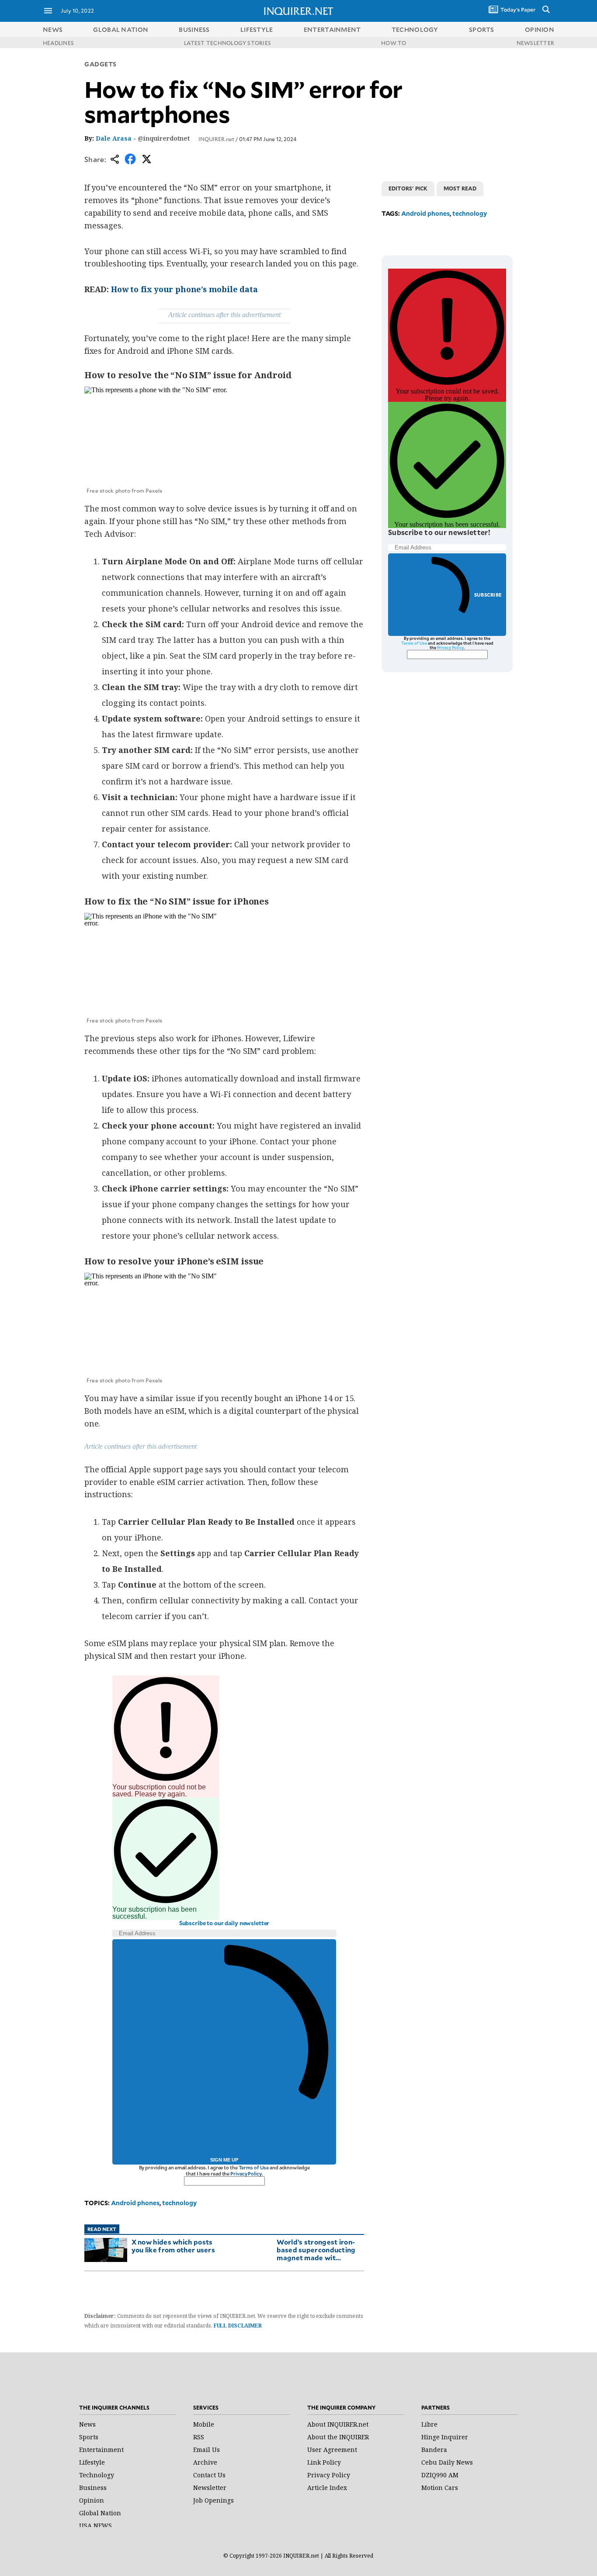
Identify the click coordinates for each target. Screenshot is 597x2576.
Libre (429, 2424)
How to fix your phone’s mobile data (184, 289)
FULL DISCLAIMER (238, 2326)
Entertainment (101, 2450)
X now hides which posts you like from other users (174, 2246)
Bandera (434, 2450)
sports (482, 29)
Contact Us (209, 2475)
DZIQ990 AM (440, 2475)
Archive (205, 2462)
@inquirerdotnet (164, 138)
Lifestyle (92, 2462)
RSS (199, 2437)
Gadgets (101, 64)
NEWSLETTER (535, 43)
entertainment (332, 29)
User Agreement (332, 2450)
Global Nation (100, 2513)
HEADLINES (58, 43)
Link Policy (324, 2462)
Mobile (204, 2424)
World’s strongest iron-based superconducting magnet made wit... (316, 2250)
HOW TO (394, 43)
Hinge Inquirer (445, 2437)
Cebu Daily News (447, 2462)
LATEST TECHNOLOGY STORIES (227, 43)
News (53, 29)
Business (93, 2488)
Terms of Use (254, 2167)
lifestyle (257, 29)
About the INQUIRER (338, 2437)
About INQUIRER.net (338, 2424)
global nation (121, 29)
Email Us (207, 2450)
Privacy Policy (246, 2174)
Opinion (92, 2500)
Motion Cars (440, 2488)
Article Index (327, 2488)
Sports (89, 2437)
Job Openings (213, 2500)
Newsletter (210, 2488)
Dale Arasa (114, 138)
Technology (97, 2475)
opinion (540, 29)
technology (415, 29)
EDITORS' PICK (408, 188)
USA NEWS (95, 2526)
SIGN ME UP (224, 2160)
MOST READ (460, 188)
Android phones (135, 2203)
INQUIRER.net (216, 139)
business (194, 29)
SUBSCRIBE (488, 595)
